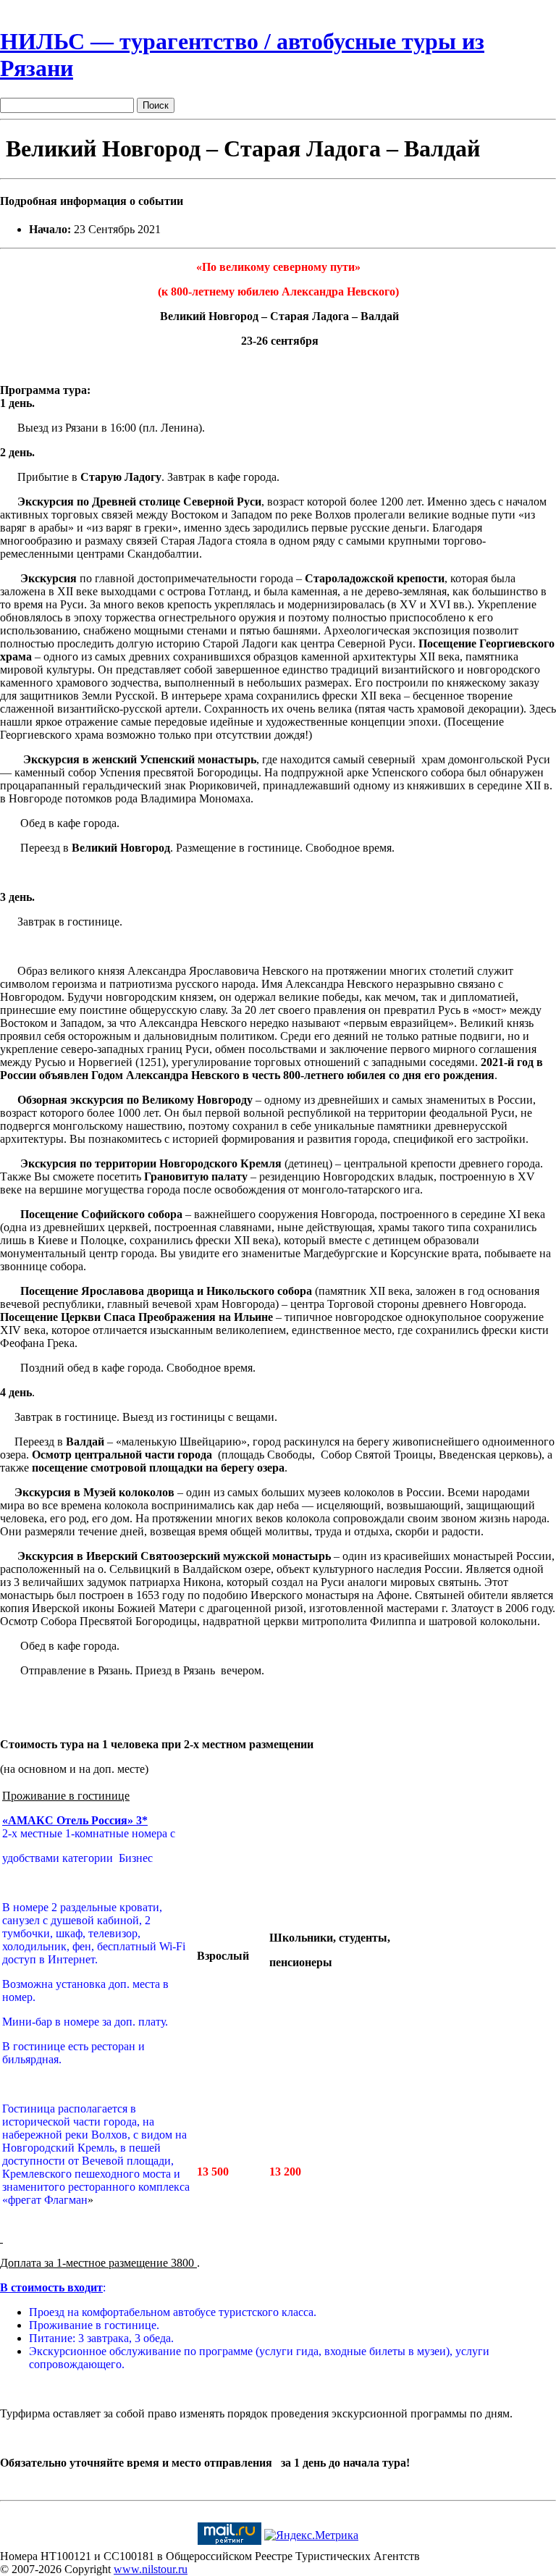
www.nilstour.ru (151, 2569)
